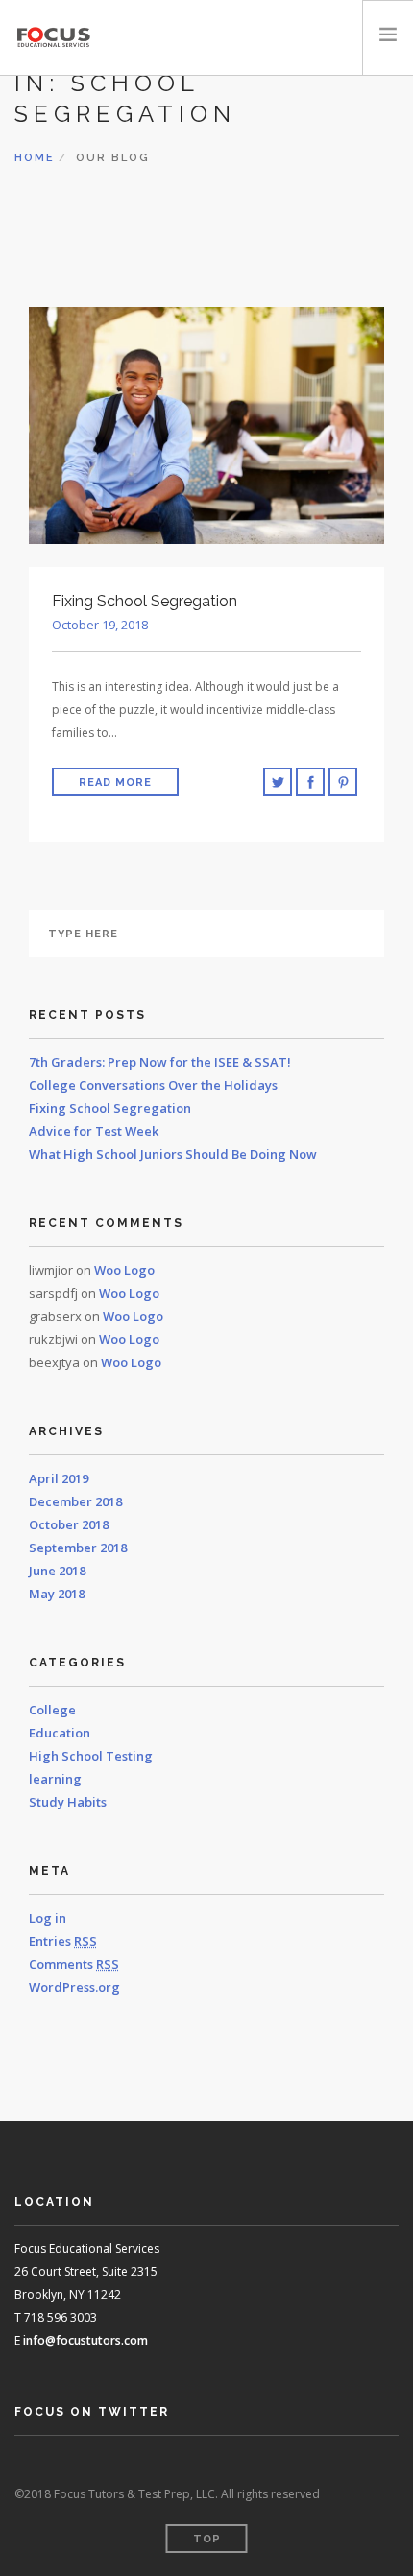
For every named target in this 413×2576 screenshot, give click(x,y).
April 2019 (59, 1478)
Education (60, 1733)
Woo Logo (124, 1270)
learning (55, 1779)
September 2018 (78, 1548)
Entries (63, 1941)
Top (207, 2539)
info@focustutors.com (85, 2340)
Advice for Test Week (94, 1131)
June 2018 (57, 1571)
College (52, 1710)
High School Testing (91, 1756)
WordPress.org (74, 1987)
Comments (74, 1964)
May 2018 (57, 1594)
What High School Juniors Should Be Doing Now (173, 1154)
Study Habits (68, 1802)
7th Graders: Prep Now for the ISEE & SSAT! (160, 1062)
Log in (48, 1918)
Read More (115, 782)
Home (35, 158)
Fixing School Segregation (110, 1108)
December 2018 (75, 1501)
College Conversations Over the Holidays (153, 1085)
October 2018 (69, 1524)
